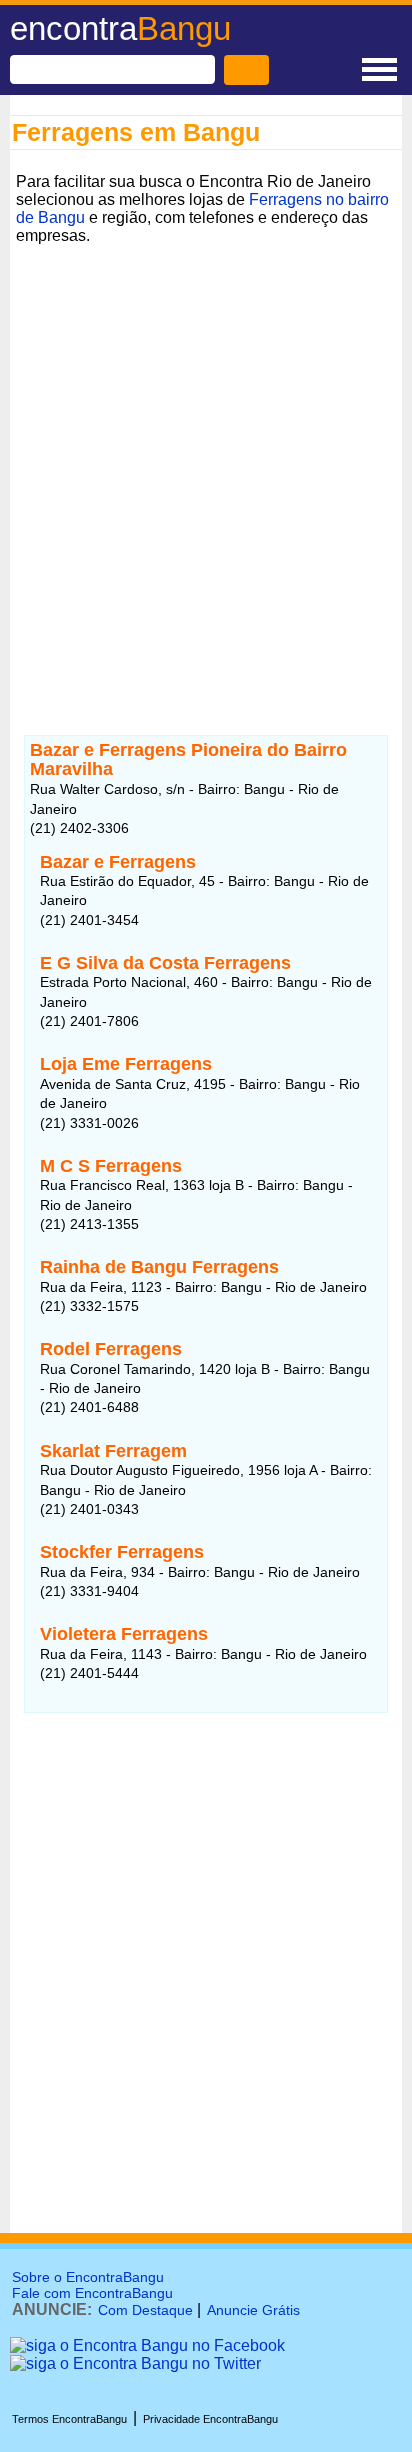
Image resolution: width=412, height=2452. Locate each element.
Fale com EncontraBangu (92, 2293)
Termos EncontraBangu (69, 2419)
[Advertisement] (206, 457)
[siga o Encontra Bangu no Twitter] (135, 2363)
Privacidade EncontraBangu (210, 2419)
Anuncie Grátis (253, 2310)
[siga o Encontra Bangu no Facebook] (147, 2345)
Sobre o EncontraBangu (88, 2277)
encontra (120, 28)
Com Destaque (145, 2310)
